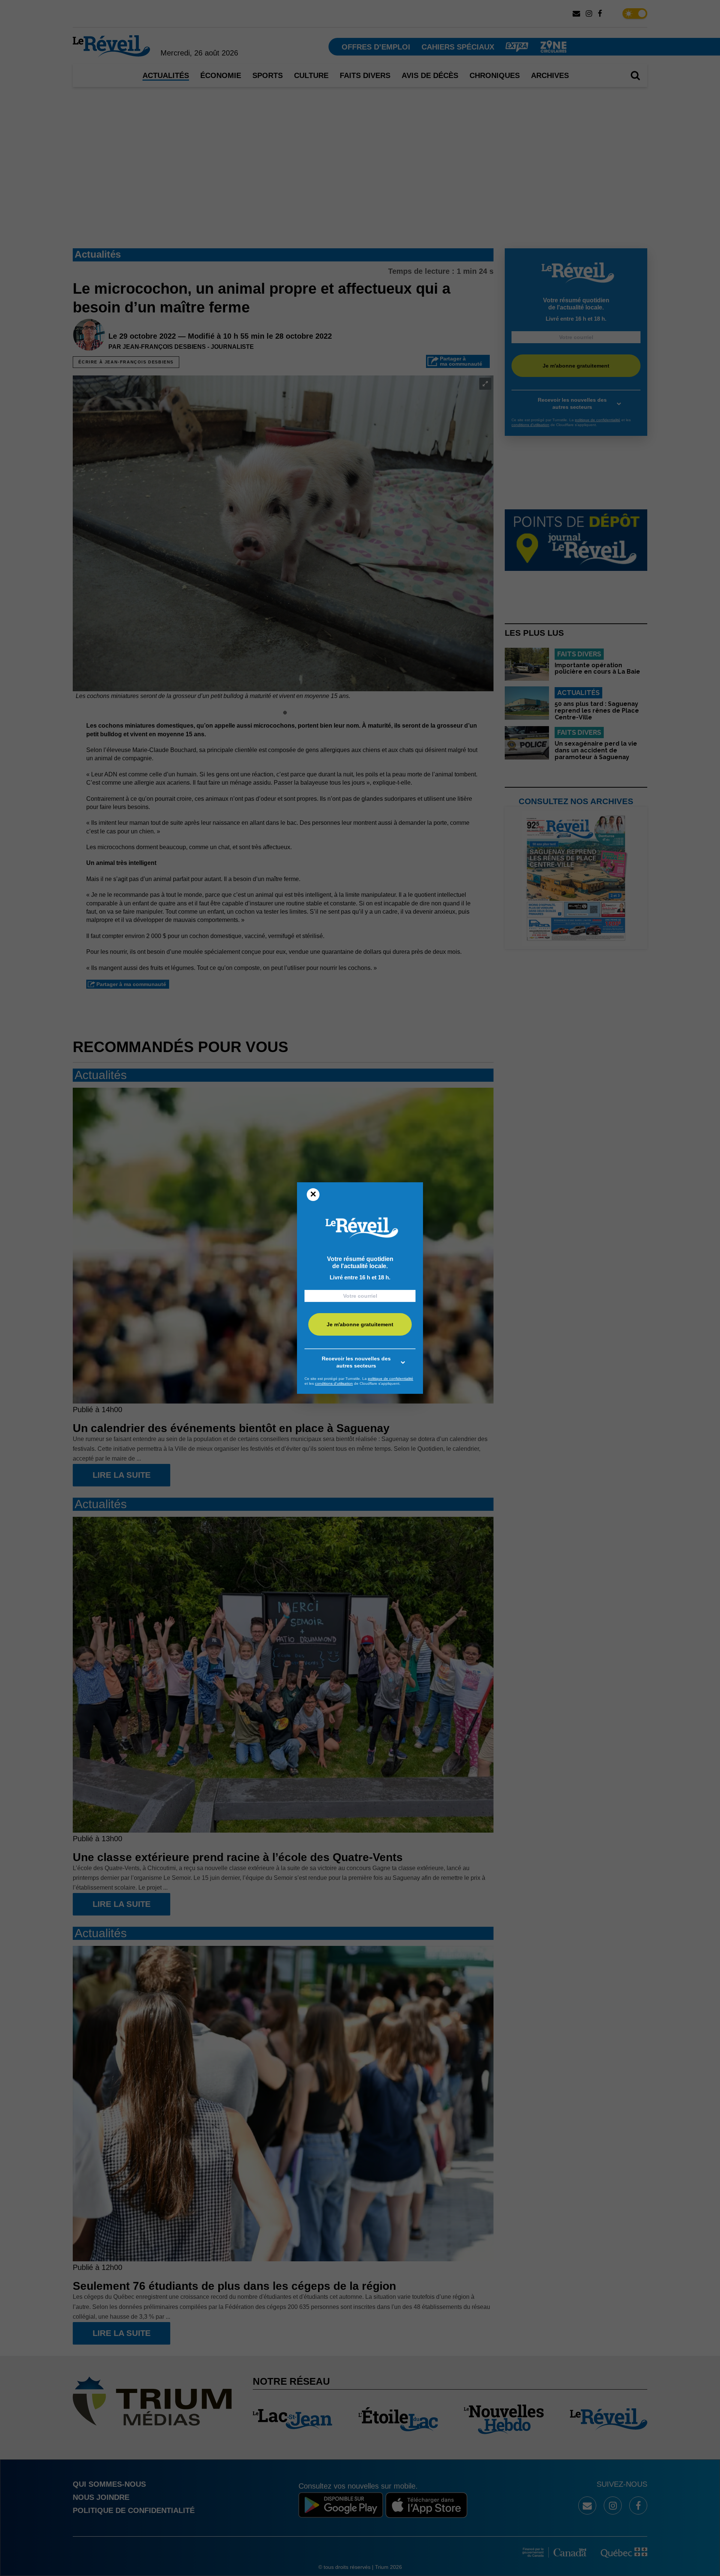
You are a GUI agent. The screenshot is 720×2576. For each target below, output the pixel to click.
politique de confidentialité (391, 1379)
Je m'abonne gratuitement (360, 1324)
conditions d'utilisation (334, 1383)
